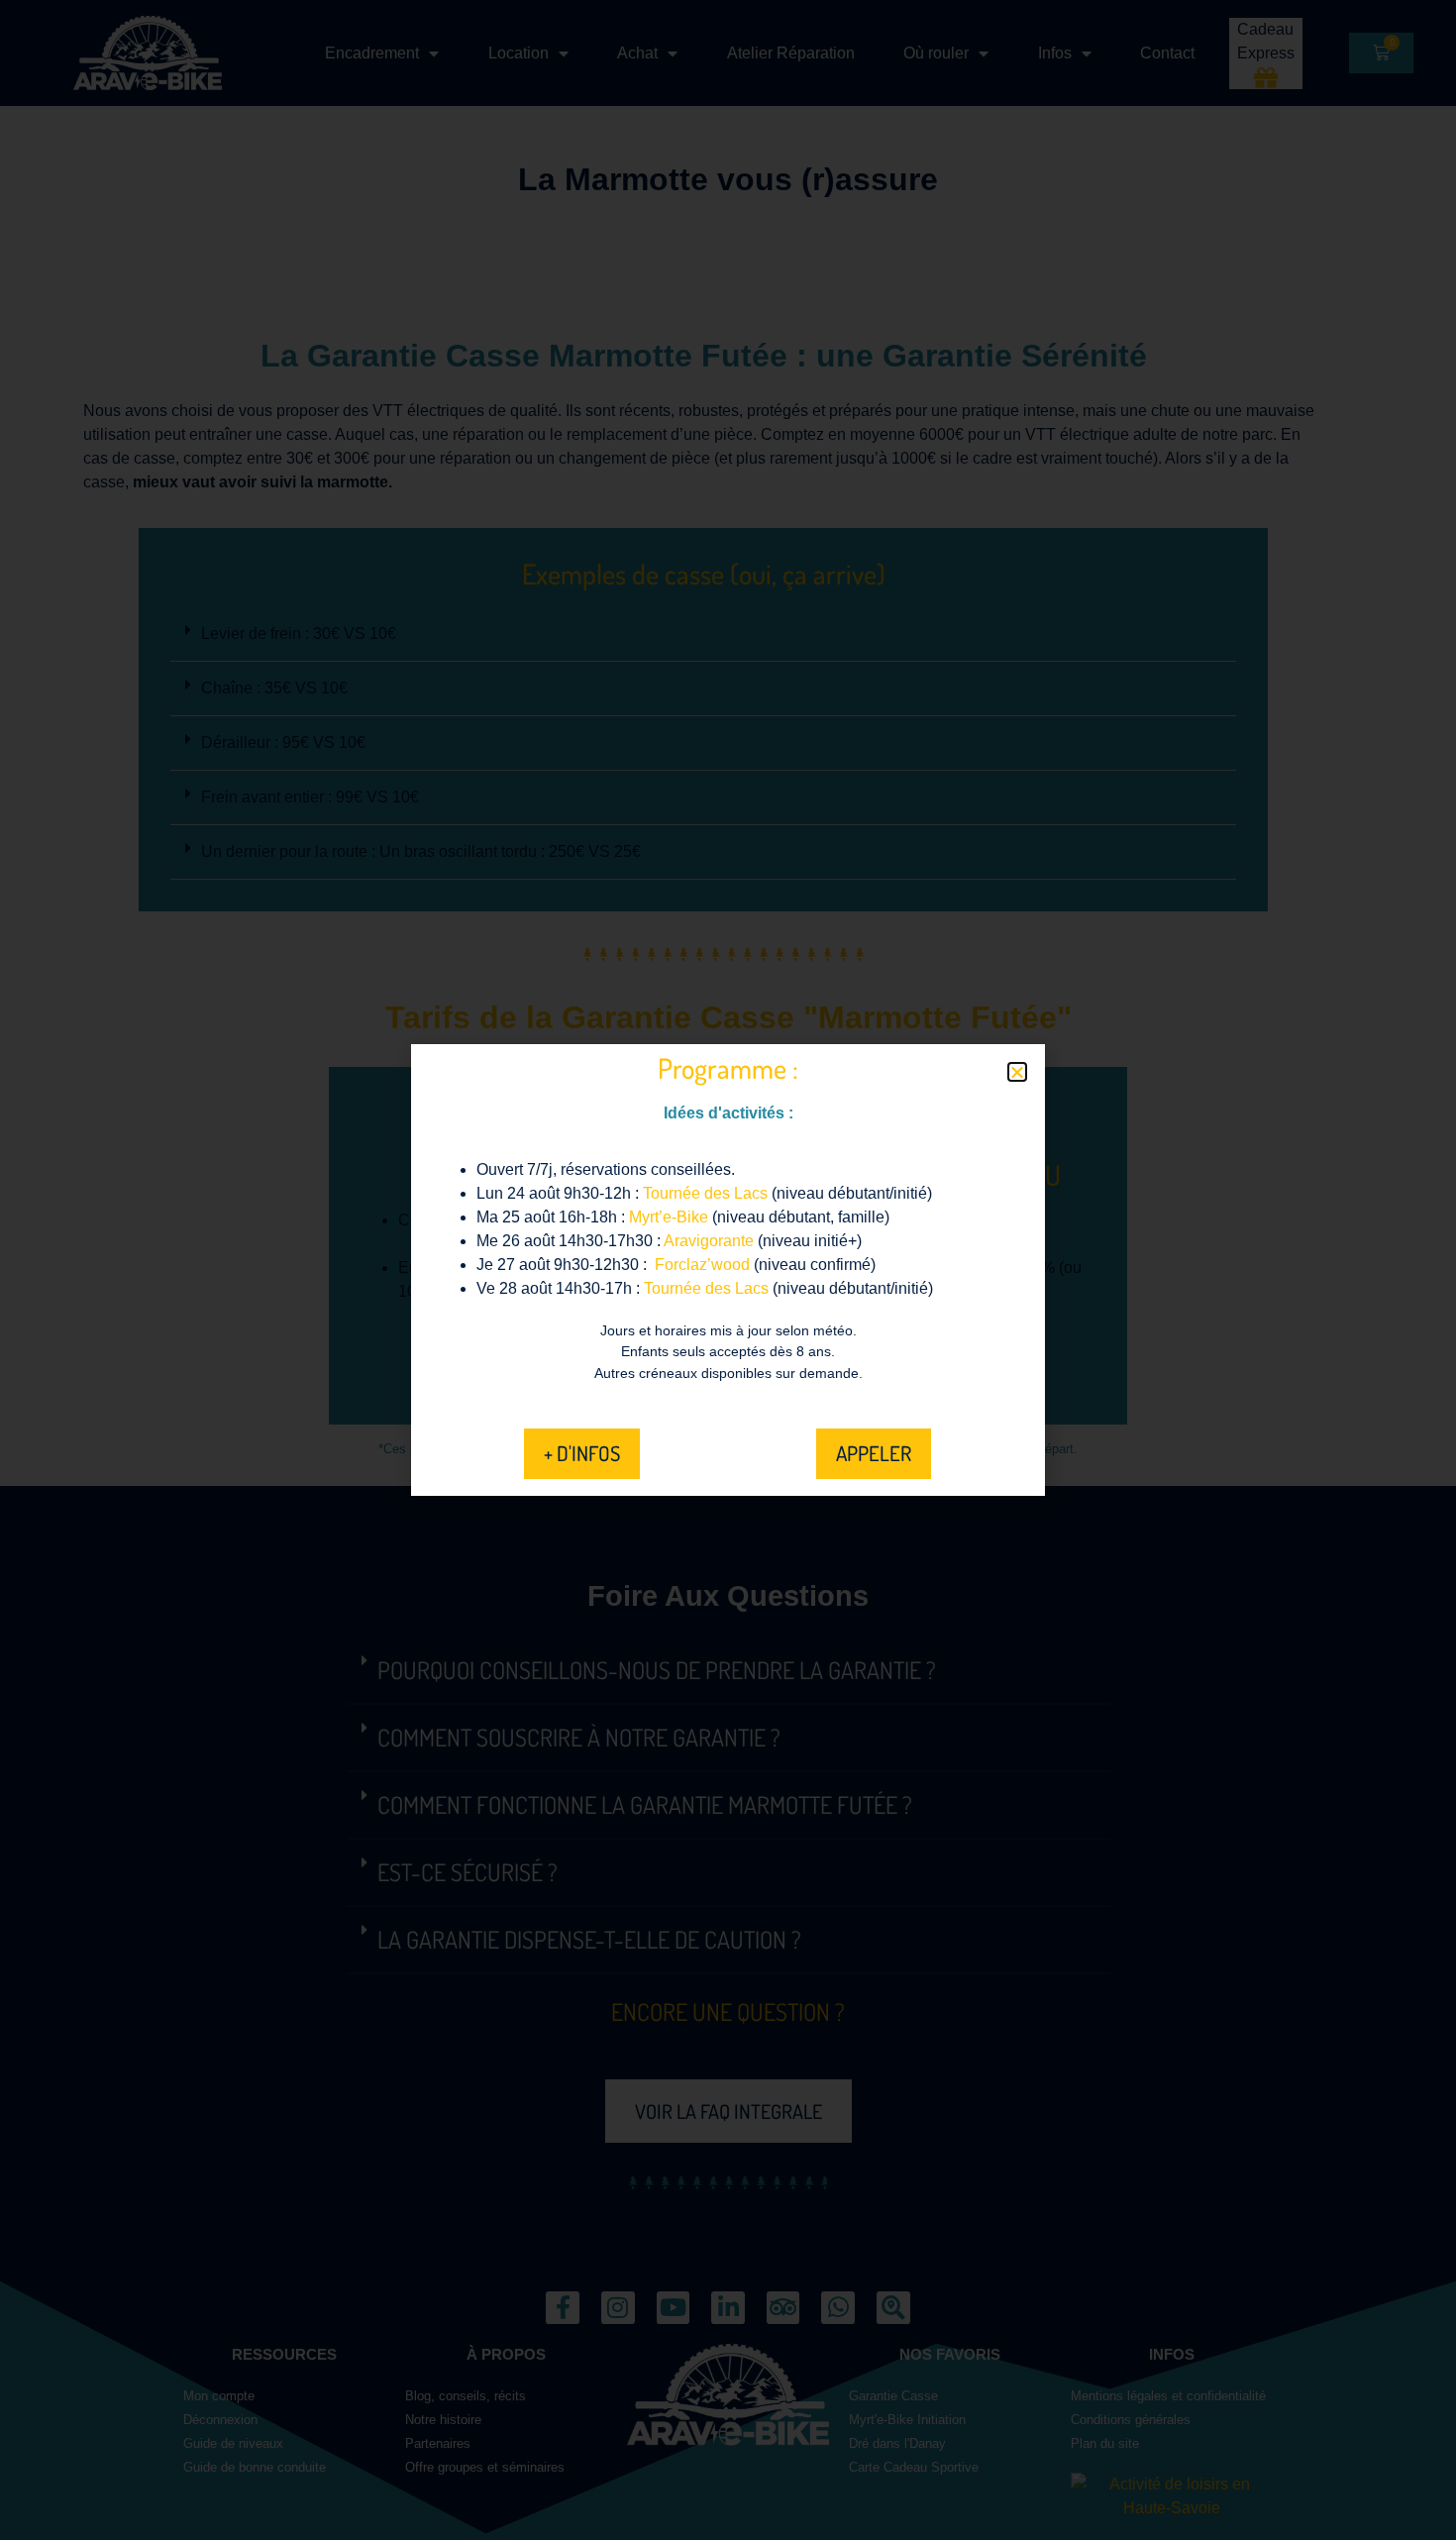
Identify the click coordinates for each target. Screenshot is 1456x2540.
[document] (728, 1270)
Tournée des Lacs (705, 1193)
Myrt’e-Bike (669, 1217)
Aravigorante (709, 1241)
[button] (1017, 1072)
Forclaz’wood (702, 1265)
